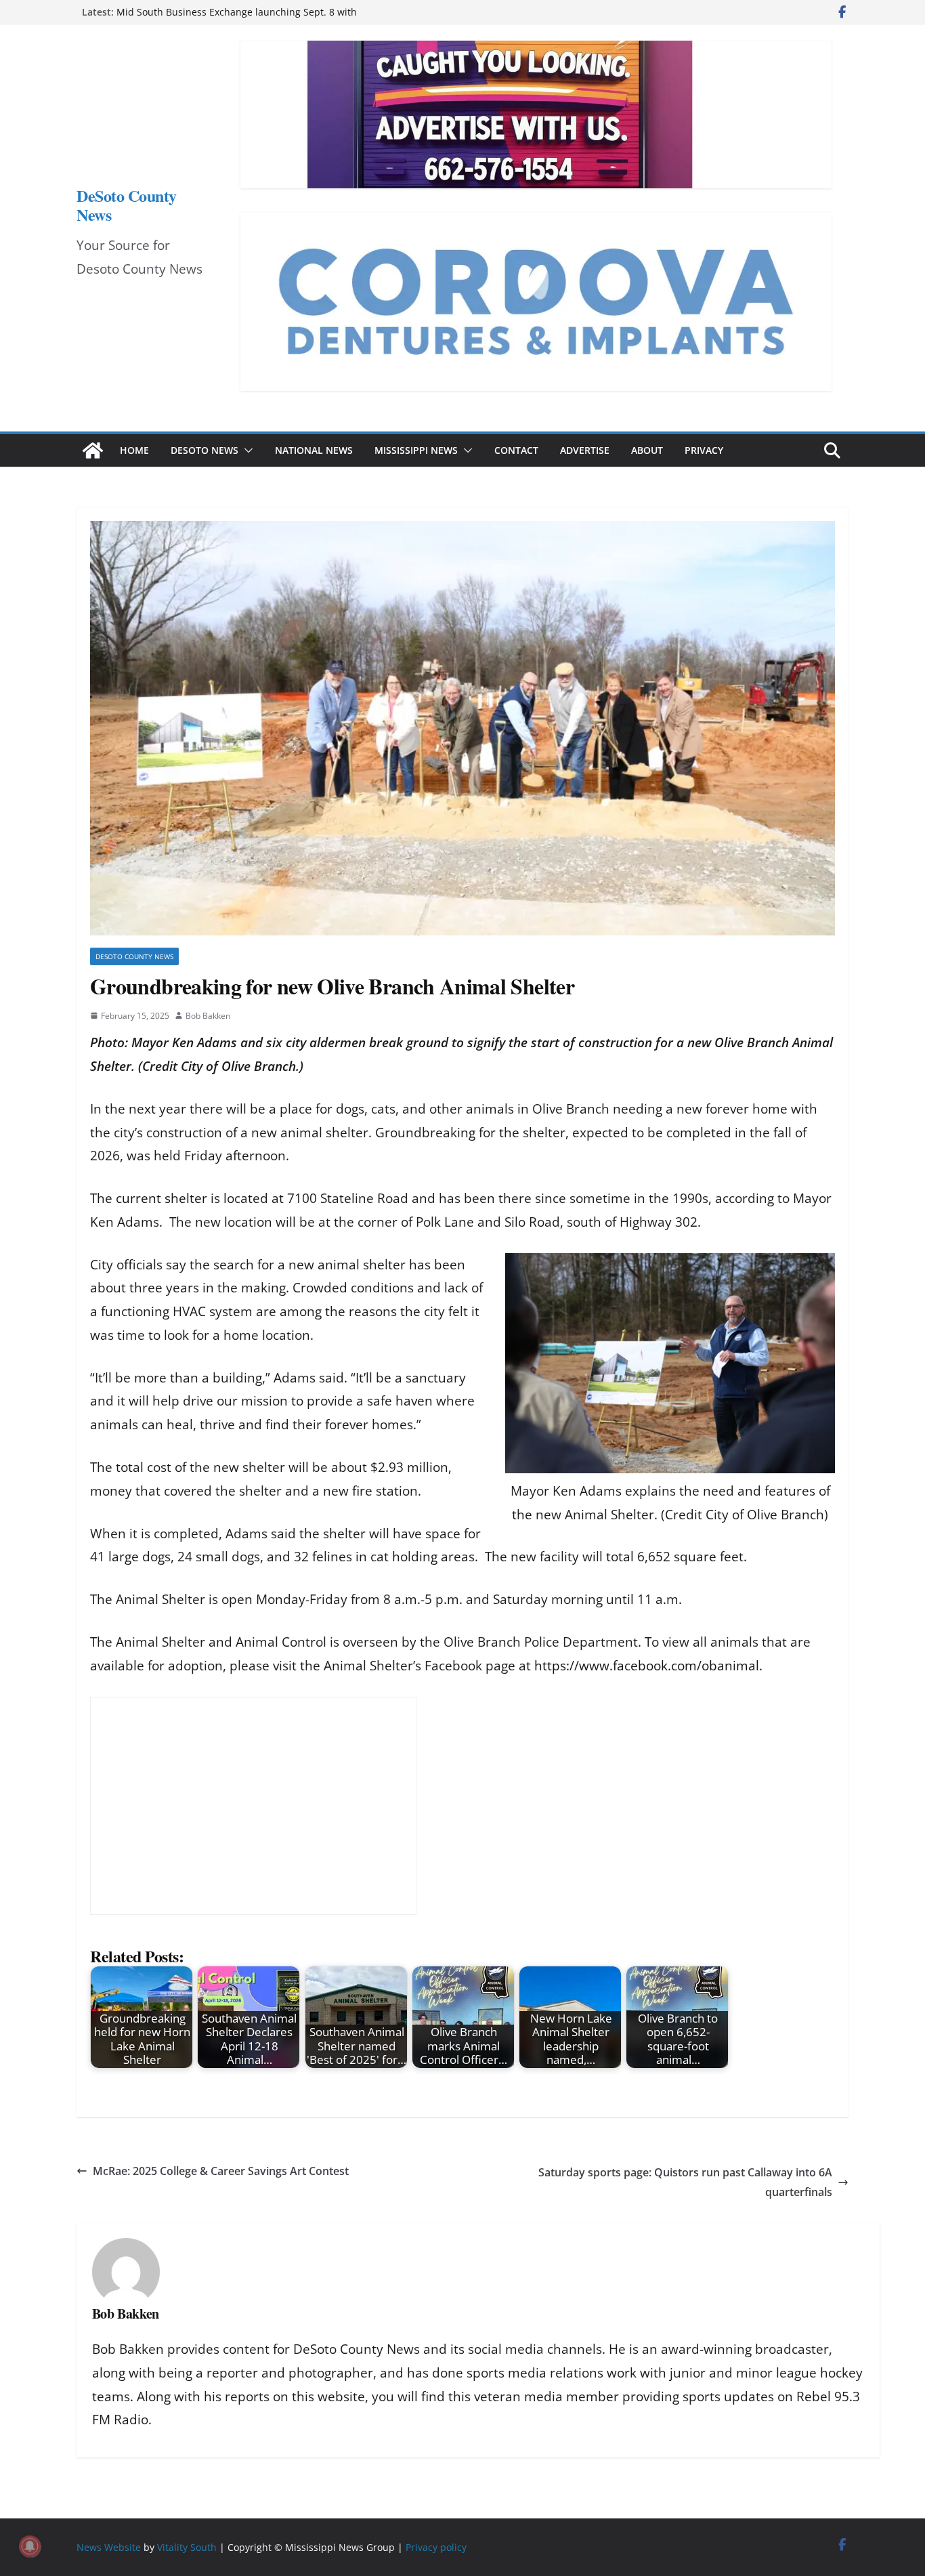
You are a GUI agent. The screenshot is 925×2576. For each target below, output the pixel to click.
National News (314, 450)
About (647, 450)
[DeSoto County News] (93, 450)
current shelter (162, 1198)
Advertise (585, 450)
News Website (109, 2547)
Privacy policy (436, 2547)
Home (134, 450)
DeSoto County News (127, 205)
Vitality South (187, 2547)
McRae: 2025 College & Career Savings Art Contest (221, 2171)
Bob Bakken (208, 1016)
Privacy (704, 450)
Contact (516, 450)
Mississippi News (416, 450)
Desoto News (205, 450)
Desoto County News (134, 956)
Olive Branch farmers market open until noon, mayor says (248, 8)
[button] (246, 450)
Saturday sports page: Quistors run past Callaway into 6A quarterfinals (685, 2182)
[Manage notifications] (30, 2546)
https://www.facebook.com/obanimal (647, 1666)
